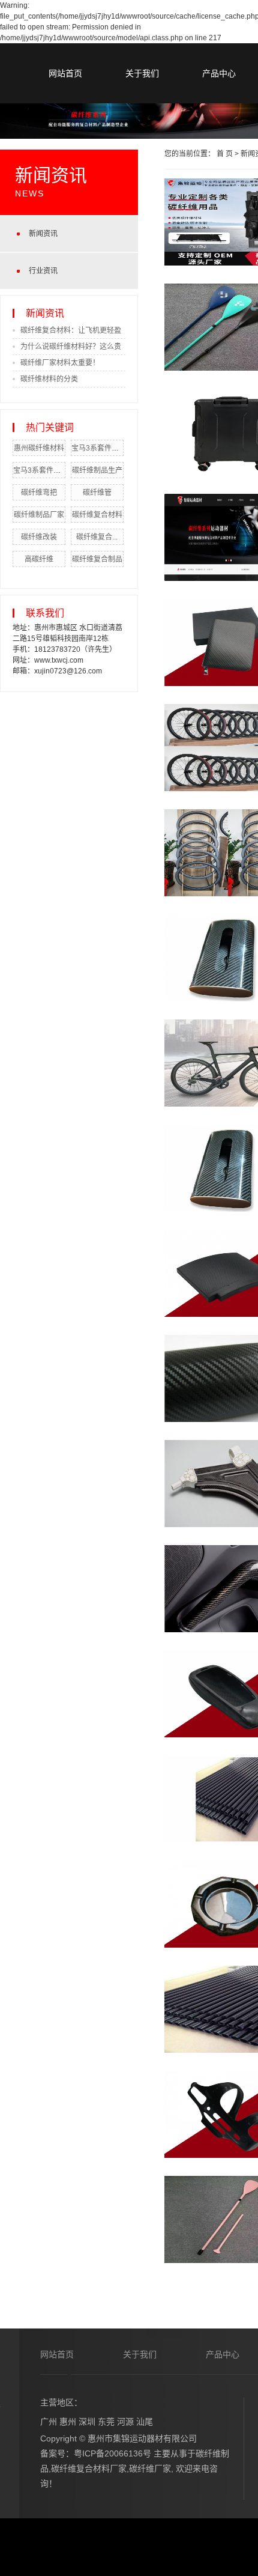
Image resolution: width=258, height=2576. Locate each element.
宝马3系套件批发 (99, 448)
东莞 (106, 2422)
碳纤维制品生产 (97, 470)
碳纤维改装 (39, 537)
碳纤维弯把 (39, 493)
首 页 (225, 154)
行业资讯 (43, 271)
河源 (125, 2422)
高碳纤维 (39, 559)
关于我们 (142, 73)
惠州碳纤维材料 (39, 448)
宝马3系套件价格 (40, 470)
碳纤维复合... (97, 537)
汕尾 (145, 2422)
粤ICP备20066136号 (112, 2453)
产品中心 (219, 73)
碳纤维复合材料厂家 (89, 2468)
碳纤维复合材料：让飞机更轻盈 (71, 330)
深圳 (87, 2422)
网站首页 (65, 73)
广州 (49, 2422)
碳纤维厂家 (150, 2468)
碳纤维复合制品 (97, 559)
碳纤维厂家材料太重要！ (60, 363)
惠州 (68, 2422)
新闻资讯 (43, 234)
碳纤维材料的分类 (49, 379)
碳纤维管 (97, 493)
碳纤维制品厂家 (39, 515)
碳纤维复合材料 (97, 515)
